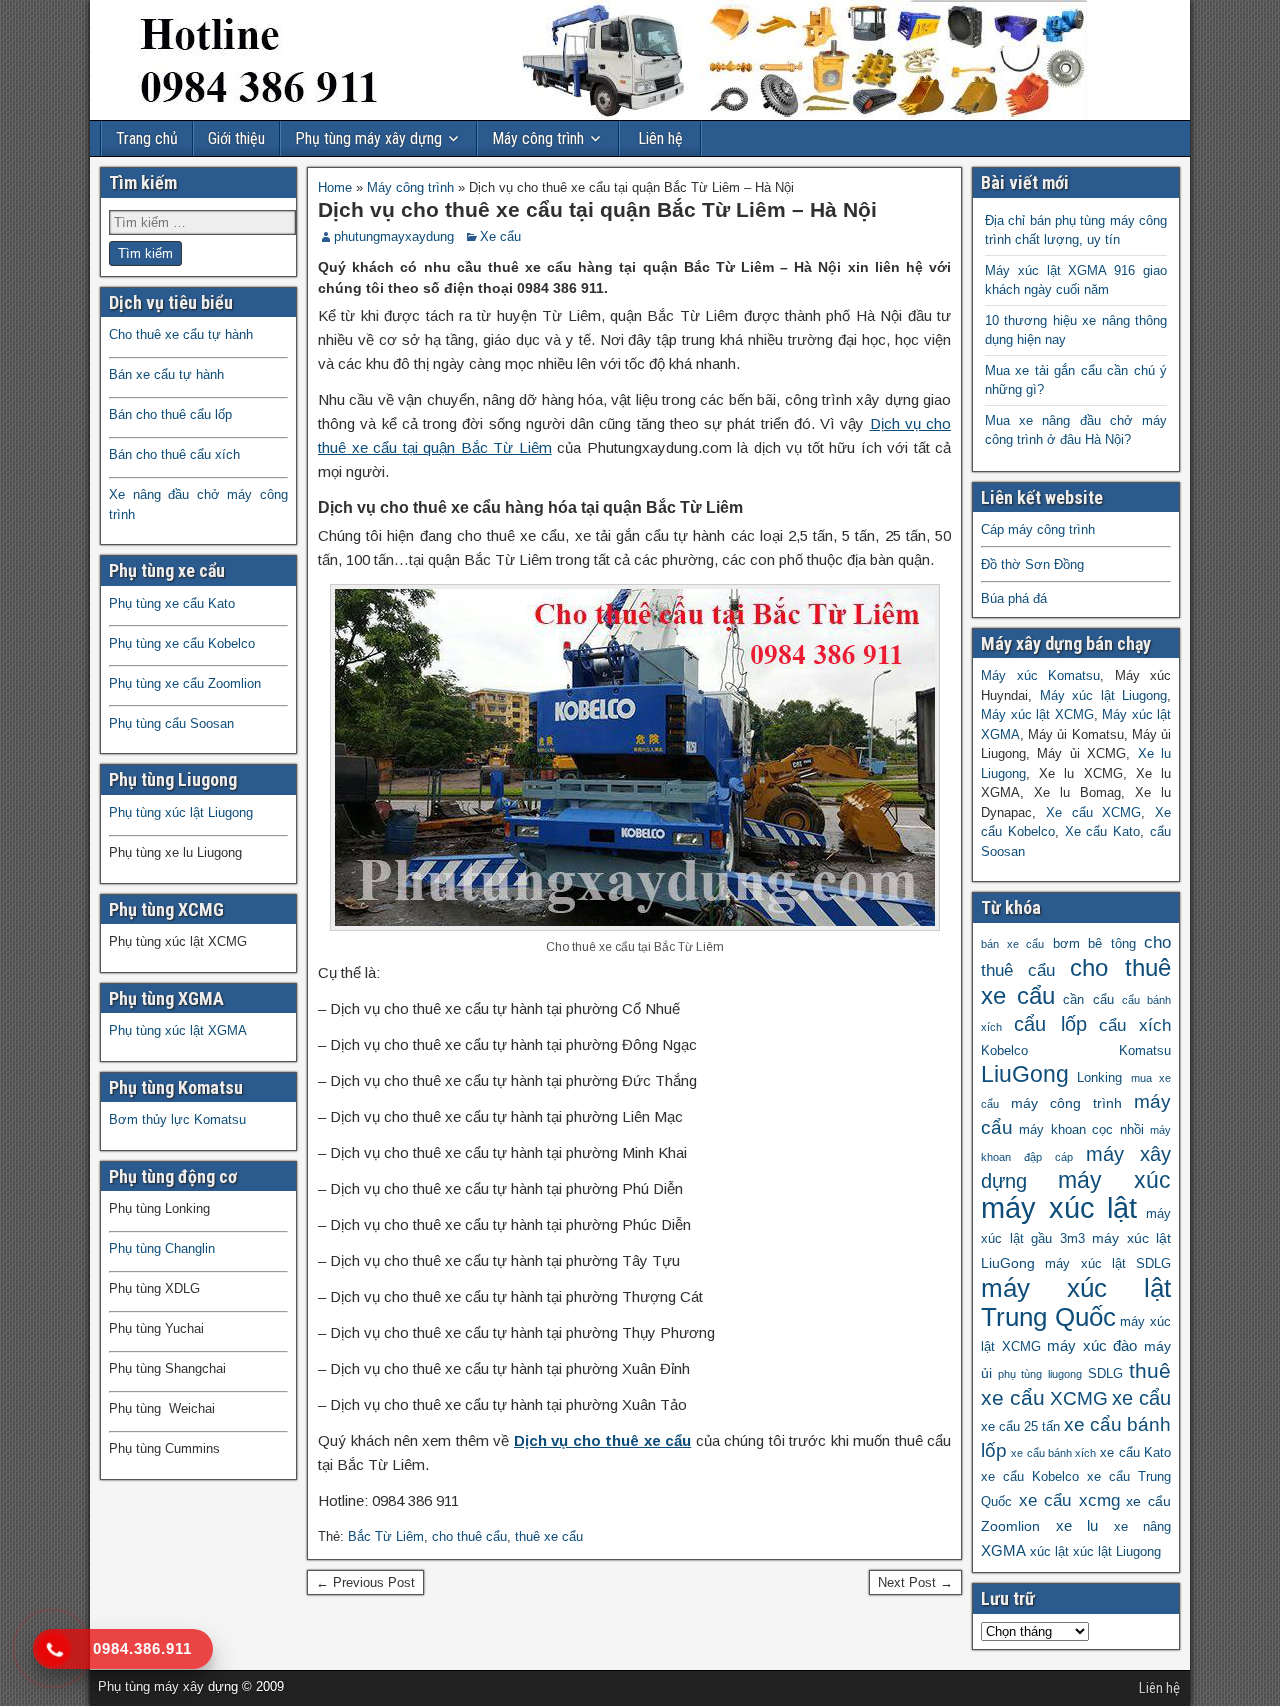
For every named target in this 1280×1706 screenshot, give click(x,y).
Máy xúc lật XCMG (1037, 714)
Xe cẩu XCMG (1094, 812)
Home (335, 187)
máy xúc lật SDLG (1108, 1264)
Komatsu (1145, 1051)
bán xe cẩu (1012, 944)
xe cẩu (1141, 1398)
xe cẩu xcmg (1069, 1500)
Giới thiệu (236, 138)
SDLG (1105, 1374)
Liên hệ (660, 138)
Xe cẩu (500, 236)
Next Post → (915, 1582)
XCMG (1079, 1398)
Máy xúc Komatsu (1040, 675)
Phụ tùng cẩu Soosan (171, 723)
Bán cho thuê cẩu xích (174, 454)
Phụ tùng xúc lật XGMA (178, 1030)
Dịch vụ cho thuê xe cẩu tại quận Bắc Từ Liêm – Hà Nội (597, 209)
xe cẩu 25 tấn (1020, 1427)
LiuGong (1025, 1074)
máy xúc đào (1092, 1345)
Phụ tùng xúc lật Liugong (181, 812)
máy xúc (1115, 1180)
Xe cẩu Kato (1103, 831)
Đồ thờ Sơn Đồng (1032, 564)
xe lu (1077, 1525)
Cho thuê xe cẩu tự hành (181, 334)
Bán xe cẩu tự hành (166, 374)
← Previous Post (365, 1582)
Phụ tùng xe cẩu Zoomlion (185, 683)
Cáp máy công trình (1038, 529)
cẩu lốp (1050, 1023)
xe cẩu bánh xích (1053, 1453)
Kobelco (1004, 1051)
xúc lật (1049, 1552)
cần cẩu (1088, 1000)
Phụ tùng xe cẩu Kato (172, 603)
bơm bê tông (1094, 944)
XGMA (1003, 1550)
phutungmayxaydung (394, 236)
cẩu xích (1135, 1025)
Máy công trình (538, 138)
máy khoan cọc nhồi (1081, 1130)
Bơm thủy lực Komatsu (177, 1119)
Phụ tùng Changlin (162, 1248)
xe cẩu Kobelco (1030, 1477)
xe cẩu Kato (1135, 1453)
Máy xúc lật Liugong (1104, 695)
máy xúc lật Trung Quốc (1076, 1302)
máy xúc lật (1059, 1207)
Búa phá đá (1014, 598)
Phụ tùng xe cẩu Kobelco (182, 643)
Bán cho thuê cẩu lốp (170, 414)
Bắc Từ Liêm (386, 1536)
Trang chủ (147, 138)
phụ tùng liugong (1039, 1374)
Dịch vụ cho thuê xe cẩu (602, 1440)
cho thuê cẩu (469, 1536)
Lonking (1099, 1078)
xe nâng (1143, 1527)
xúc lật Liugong (1117, 1552)
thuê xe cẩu (549, 1536)
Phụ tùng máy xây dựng (368, 138)
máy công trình (1066, 1103)
